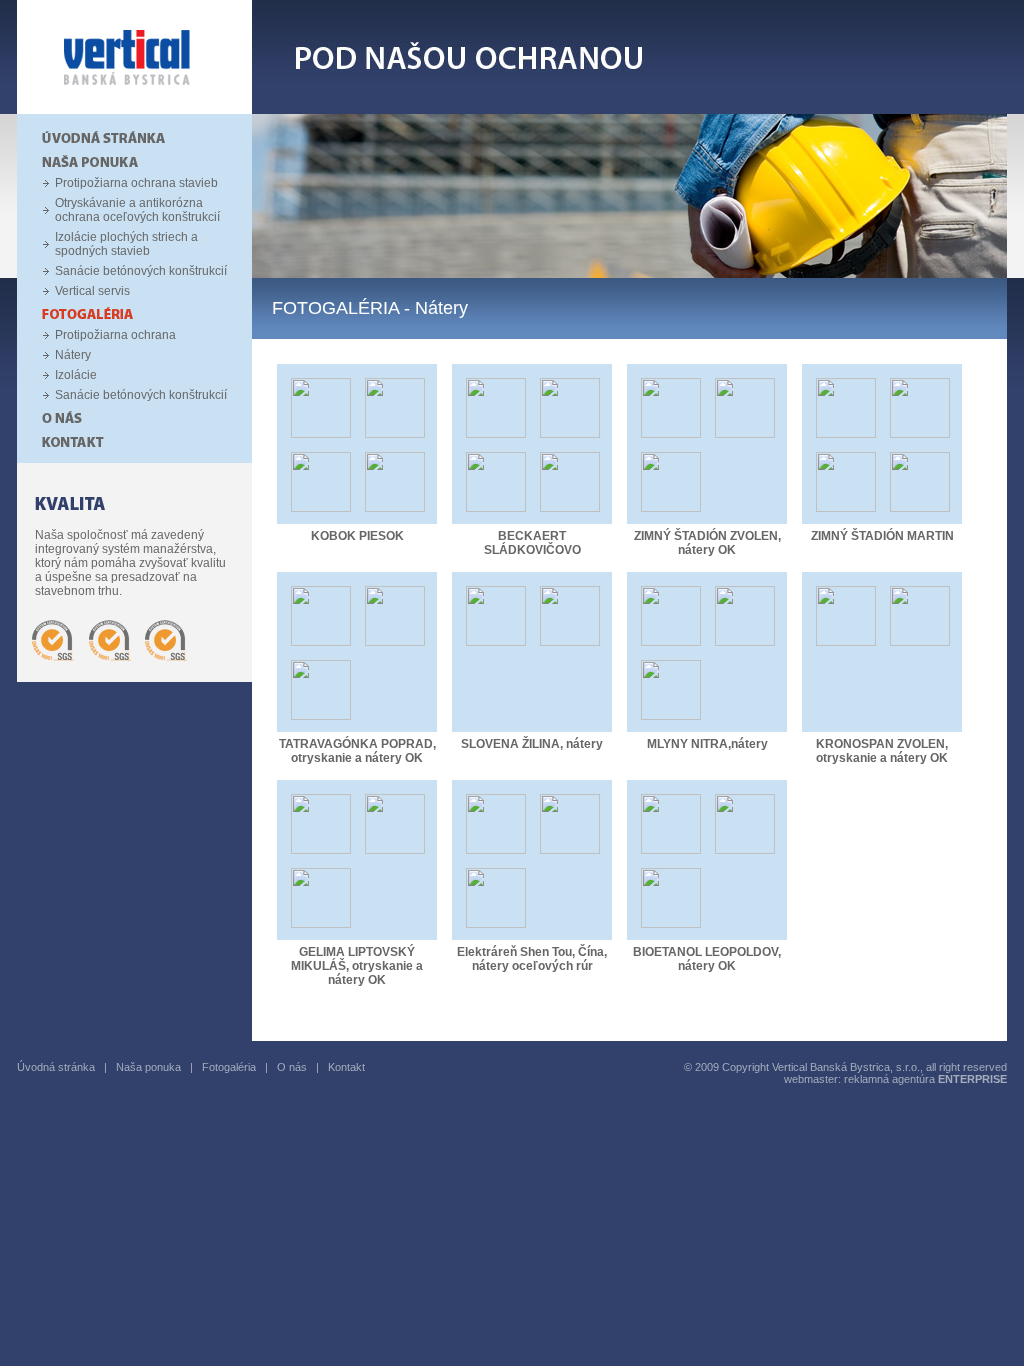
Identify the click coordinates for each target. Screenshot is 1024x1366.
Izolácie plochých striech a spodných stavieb (126, 244)
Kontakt (346, 1067)
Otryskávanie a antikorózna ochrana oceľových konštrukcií (137, 210)
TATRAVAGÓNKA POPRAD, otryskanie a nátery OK (357, 751)
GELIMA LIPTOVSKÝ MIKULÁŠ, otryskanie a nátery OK (357, 966)
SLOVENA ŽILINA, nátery (532, 744)
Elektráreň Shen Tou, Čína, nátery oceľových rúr (532, 959)
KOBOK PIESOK (357, 536)
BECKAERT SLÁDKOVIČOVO (532, 543)
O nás (292, 1067)
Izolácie (76, 375)
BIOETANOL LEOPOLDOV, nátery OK (707, 959)
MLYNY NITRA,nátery (707, 744)
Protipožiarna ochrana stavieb (136, 183)
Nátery (73, 355)
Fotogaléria (229, 1067)
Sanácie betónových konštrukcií (141, 271)
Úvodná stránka (56, 1067)
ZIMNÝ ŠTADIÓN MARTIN (882, 536)
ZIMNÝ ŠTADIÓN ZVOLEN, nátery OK (707, 543)
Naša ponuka (148, 1067)
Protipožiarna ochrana (115, 335)
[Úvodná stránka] (134, 110)
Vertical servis (92, 291)
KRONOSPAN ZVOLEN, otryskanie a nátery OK (882, 751)
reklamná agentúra (925, 1079)
